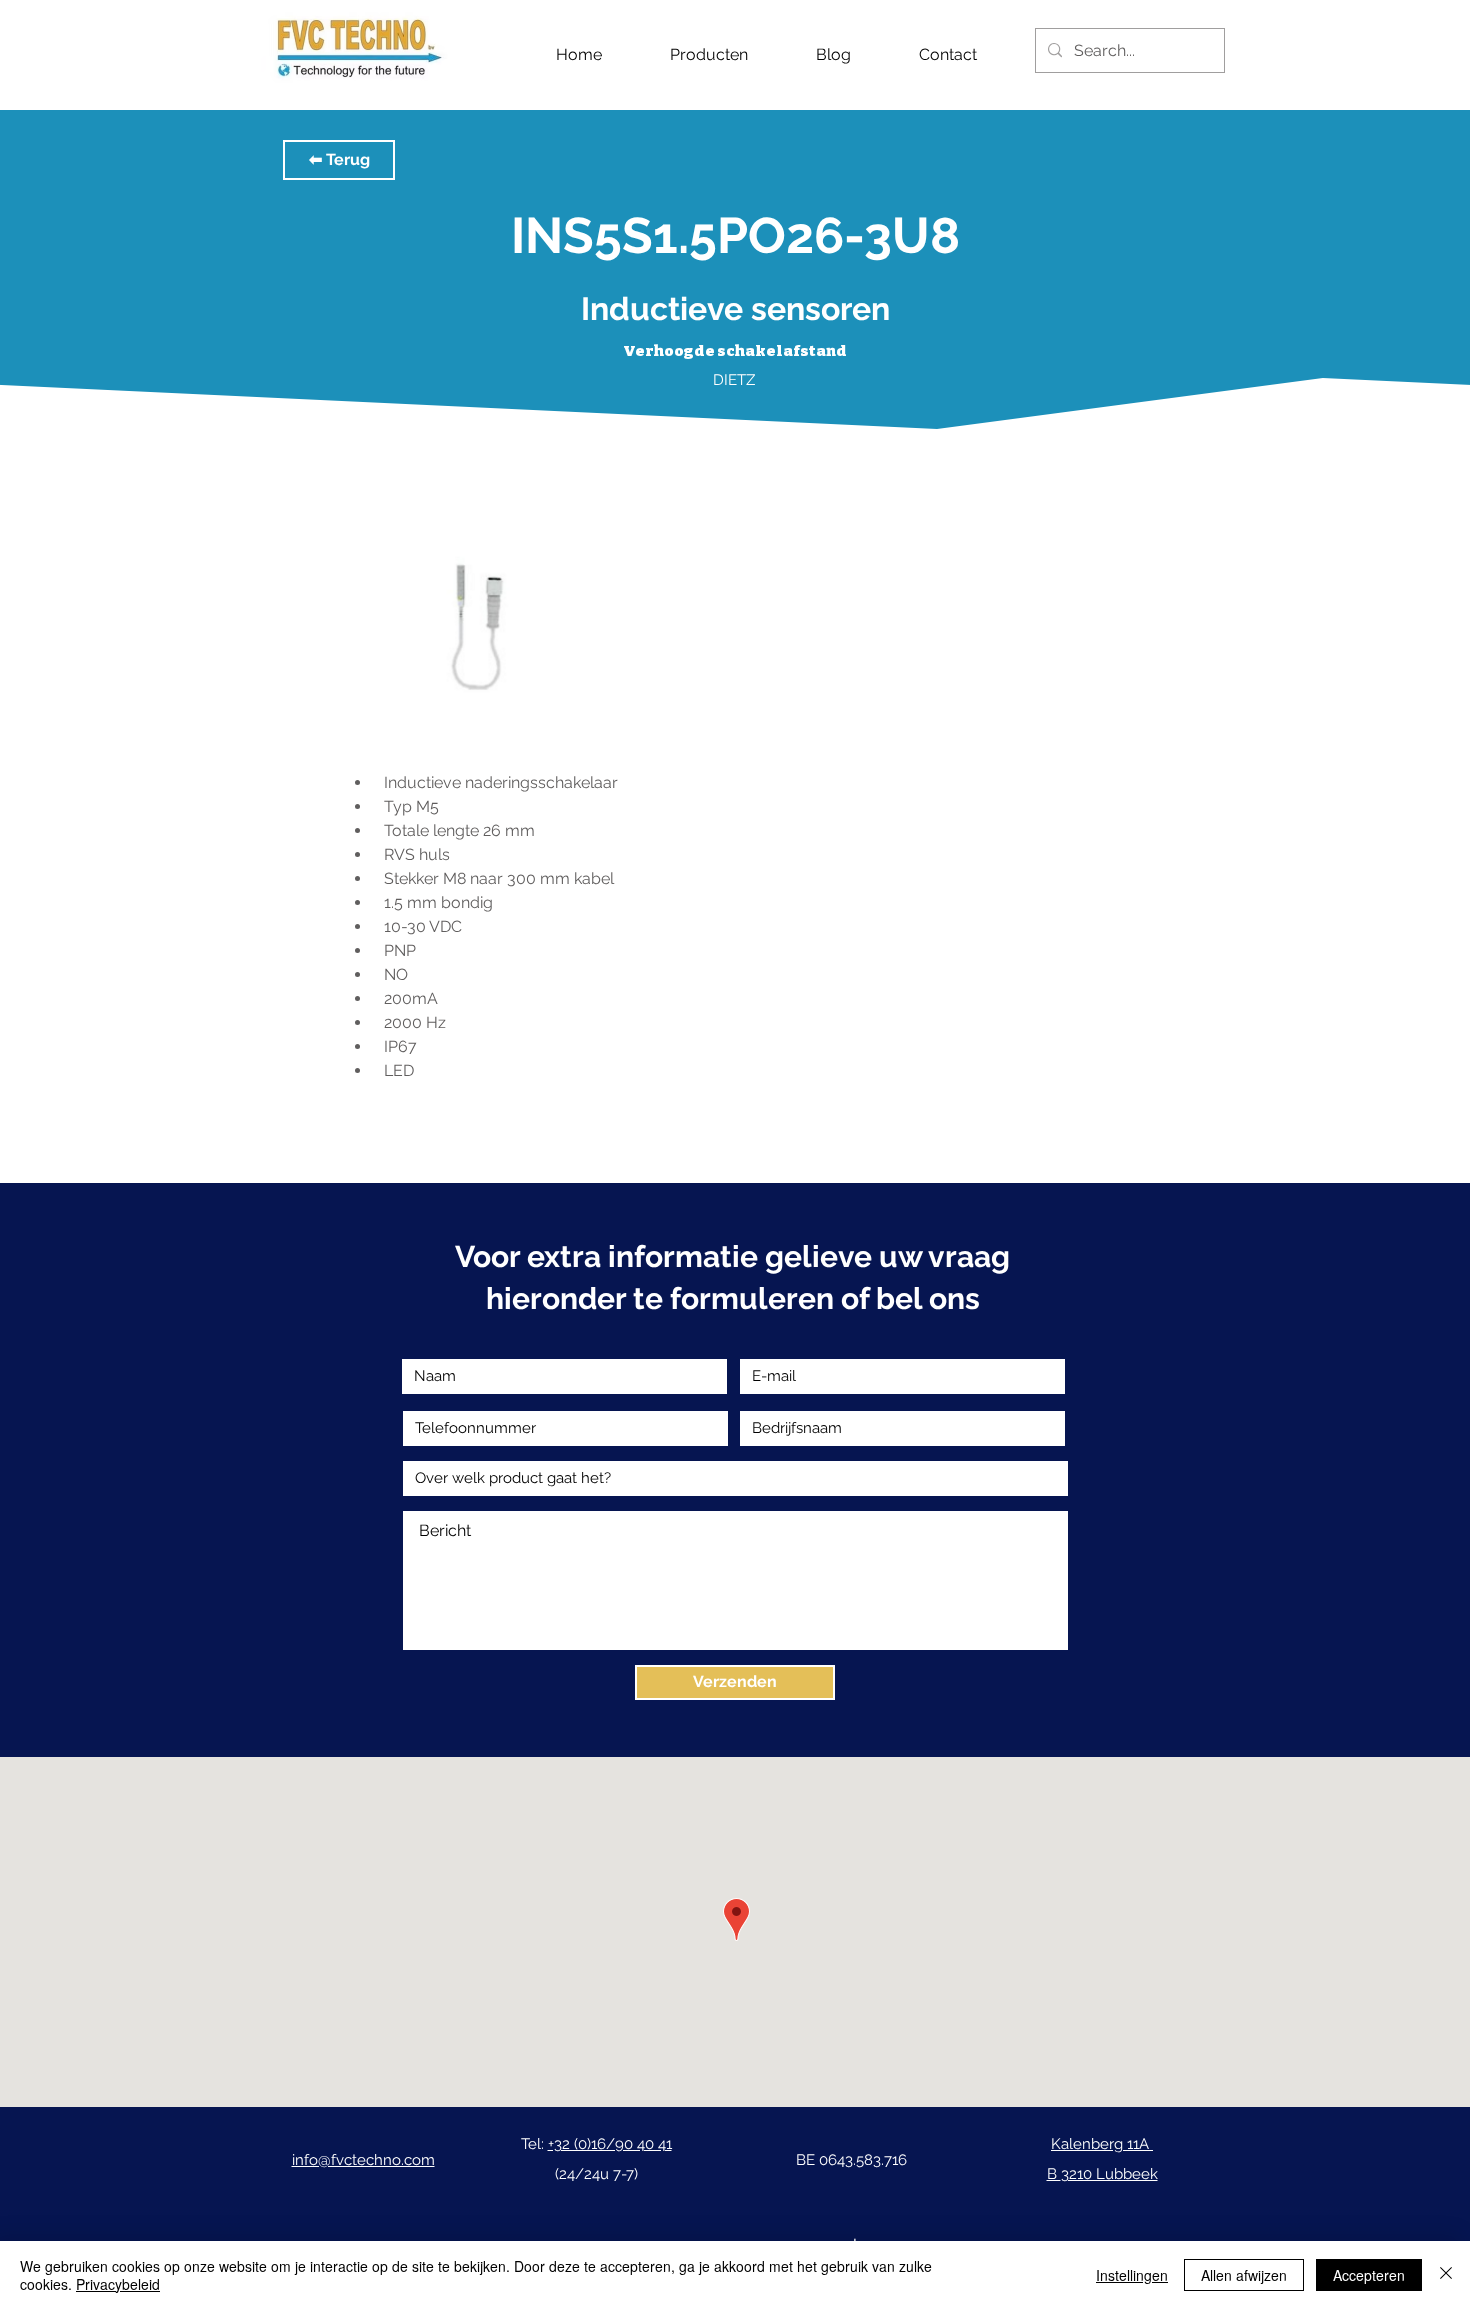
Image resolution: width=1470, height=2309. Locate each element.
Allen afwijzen (1244, 2275)
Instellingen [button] (1132, 2275)
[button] (339, 160)
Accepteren (1369, 2275)
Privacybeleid (118, 2284)
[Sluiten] (1446, 2275)
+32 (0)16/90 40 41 (610, 2144)
